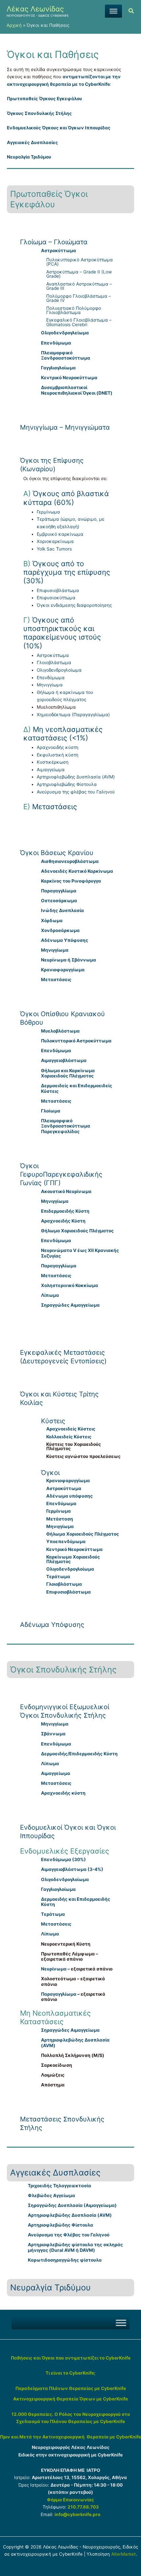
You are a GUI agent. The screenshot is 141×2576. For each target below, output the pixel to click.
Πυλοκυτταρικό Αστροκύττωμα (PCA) (80, 262)
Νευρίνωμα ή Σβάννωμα (69, 960)
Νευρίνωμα (54, 1969)
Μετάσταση (60, 1519)
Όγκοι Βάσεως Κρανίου (57, 853)
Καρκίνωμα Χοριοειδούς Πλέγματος (73, 1559)
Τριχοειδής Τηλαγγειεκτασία (60, 2186)
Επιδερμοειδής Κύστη (65, 1211)
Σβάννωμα (53, 1734)
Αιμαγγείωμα (51, 770)
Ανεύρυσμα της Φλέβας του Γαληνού (69, 2235)
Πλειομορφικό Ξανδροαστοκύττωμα (66, 355)
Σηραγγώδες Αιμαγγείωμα (70, 1305)
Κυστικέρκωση (53, 762)
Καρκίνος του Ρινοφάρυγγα (71, 881)
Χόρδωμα (52, 921)
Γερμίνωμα (48, 512)
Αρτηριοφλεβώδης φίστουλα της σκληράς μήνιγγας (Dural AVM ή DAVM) (75, 2247)
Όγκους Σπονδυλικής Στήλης (39, 113)
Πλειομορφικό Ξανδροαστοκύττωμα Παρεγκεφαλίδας (66, 1126)
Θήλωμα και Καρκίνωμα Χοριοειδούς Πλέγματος (68, 1073)
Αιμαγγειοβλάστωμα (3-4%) (72, 1869)
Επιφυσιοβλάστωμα (58, 590)
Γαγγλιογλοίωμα (58, 368)
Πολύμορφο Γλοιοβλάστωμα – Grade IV (79, 298)
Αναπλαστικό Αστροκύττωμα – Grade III (79, 286)
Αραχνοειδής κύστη (58, 747)
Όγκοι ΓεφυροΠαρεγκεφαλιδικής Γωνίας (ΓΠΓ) (61, 1174)
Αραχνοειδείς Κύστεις (71, 1429)
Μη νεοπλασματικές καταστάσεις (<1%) (63, 734)
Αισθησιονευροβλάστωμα (70, 861)
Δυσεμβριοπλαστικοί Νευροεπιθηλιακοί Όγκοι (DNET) (77, 390)
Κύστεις (53, 1421)
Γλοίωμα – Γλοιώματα (54, 242)
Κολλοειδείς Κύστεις (69, 1437)
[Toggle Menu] (113, 11)
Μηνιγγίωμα (50, 685)
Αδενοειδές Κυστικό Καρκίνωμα (77, 871)
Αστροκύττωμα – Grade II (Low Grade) (79, 274)
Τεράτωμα (58, 1577)
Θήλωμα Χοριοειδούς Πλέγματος (77, 1231)
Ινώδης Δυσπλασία (62, 910)
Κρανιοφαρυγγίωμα (63, 970)
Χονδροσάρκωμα (60, 930)
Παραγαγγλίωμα (59, 891)
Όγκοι (50, 1473)
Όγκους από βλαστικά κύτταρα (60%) (66, 498)
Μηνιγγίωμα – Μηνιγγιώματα (65, 427)
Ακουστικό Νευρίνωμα (66, 1191)
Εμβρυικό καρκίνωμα (60, 534)
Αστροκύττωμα (59, 251)
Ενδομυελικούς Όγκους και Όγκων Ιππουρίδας (59, 128)
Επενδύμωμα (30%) (63, 1859)
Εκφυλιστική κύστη (58, 755)
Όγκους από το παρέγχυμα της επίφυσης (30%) (67, 572)
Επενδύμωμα (56, 343)
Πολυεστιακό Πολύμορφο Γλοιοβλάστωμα (74, 310)
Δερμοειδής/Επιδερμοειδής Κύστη (79, 1754)
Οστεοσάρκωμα (59, 901)
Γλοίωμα (51, 1111)
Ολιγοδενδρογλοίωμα (59, 670)
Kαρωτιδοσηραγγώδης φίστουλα (65, 2260)
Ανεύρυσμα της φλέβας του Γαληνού (76, 792)
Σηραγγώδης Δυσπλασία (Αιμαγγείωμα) (72, 2205)
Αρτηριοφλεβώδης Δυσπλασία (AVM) (76, 777)
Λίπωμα (50, 1295)
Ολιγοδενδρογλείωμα (65, 333)
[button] (131, 12)
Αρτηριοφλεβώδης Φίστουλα (67, 784)
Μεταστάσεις (55, 807)
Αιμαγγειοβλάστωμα (64, 1060)
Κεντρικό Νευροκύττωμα (69, 378)
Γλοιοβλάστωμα (54, 663)
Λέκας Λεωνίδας (35, 9)
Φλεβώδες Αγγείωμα (51, 2195)
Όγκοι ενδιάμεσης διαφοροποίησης (74, 605)
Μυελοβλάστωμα (60, 1031)
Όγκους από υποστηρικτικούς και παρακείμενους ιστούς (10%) (62, 633)
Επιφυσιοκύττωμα (56, 598)
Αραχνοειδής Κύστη (63, 1221)
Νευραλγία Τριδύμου (29, 157)
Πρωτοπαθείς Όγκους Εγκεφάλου (44, 99)
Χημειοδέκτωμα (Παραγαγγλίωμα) (73, 715)
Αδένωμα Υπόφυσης (65, 940)
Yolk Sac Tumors (54, 549)
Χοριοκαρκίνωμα (55, 541)
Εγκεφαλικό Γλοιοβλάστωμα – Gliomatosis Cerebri (79, 322)
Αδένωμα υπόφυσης (70, 1496)
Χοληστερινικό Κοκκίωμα (70, 1285)
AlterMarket (123, 2554)
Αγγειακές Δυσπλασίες (32, 142)
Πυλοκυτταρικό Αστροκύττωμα (76, 1041)
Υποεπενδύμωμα (66, 1541)
